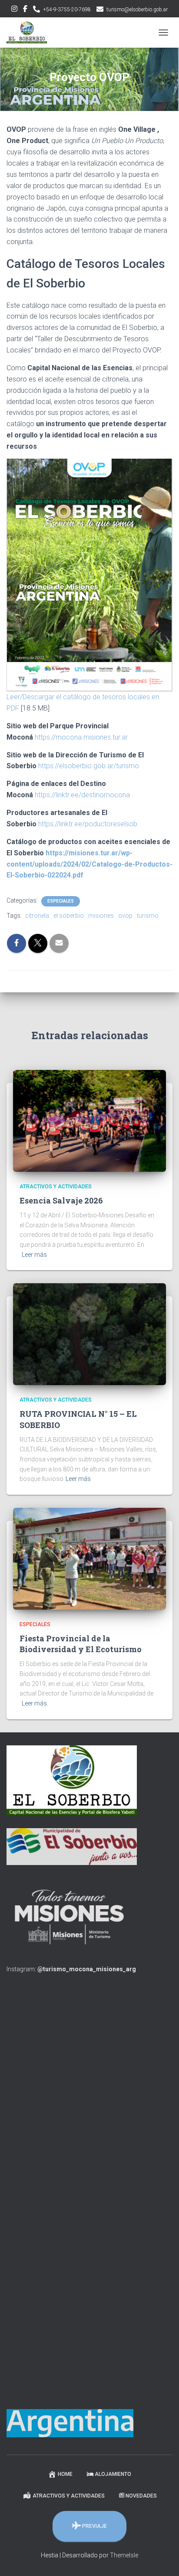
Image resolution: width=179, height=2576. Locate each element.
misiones (101, 916)
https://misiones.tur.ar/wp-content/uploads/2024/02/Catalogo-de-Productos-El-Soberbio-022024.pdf (89, 864)
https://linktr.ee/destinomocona (82, 795)
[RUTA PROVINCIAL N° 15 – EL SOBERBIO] (89, 1334)
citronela (37, 916)
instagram (14, 10)
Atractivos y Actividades (56, 1187)
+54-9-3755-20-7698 (67, 10)
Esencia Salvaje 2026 (61, 1200)
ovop (125, 916)
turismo (148, 916)
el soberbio (69, 916)
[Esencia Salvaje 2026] (89, 1120)
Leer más (34, 1255)
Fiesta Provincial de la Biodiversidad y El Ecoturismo (81, 1644)
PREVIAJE (94, 2526)
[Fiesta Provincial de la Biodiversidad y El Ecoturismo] (89, 1558)
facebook (25, 10)
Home (65, 2474)
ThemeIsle (124, 2555)
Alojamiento (113, 2474)
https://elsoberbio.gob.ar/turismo (89, 766)
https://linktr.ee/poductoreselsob (88, 824)
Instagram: (71, 1969)
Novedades (141, 2496)
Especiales (61, 901)
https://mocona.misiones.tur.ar (81, 737)
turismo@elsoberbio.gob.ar (137, 10)
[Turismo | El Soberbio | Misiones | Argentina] (30, 33)
